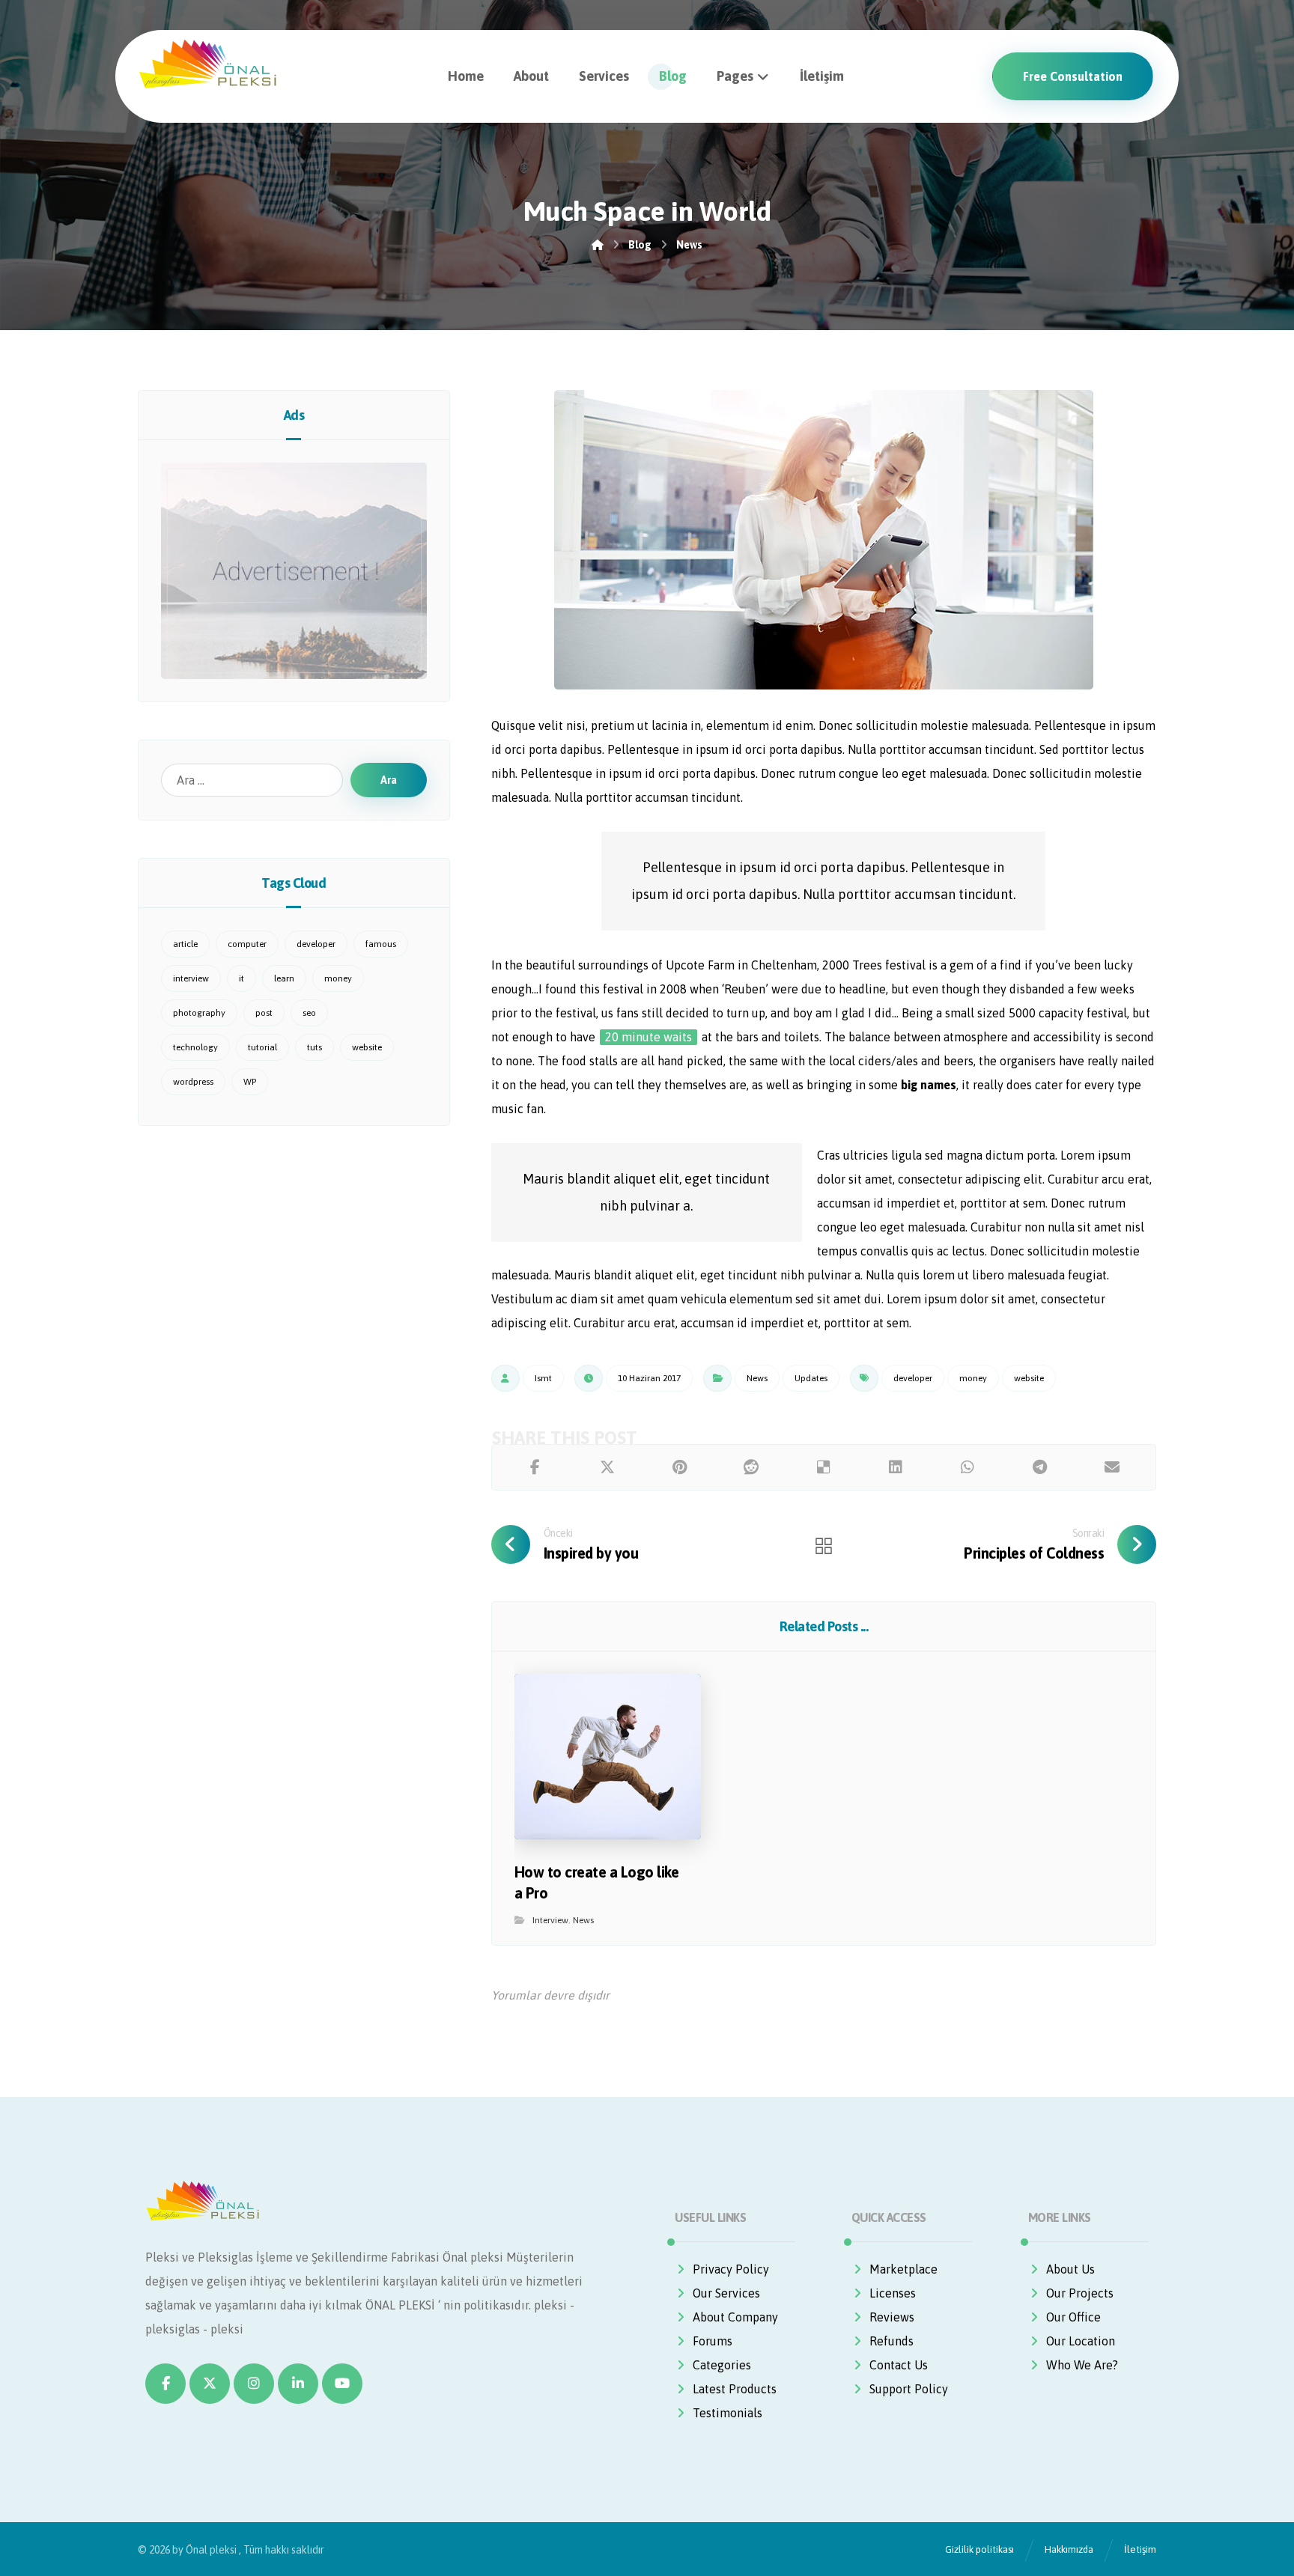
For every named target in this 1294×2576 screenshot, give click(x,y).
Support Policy (909, 2389)
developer (913, 1378)
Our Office (1073, 2317)
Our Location (1081, 2341)
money (973, 1378)
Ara (389, 780)
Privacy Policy (731, 2269)
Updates (811, 1378)
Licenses (893, 2293)
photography (199, 1013)
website (1029, 1378)
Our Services (726, 2293)
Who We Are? (1082, 2365)
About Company (735, 2317)
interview (191, 978)
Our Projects (1080, 2293)
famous (381, 944)
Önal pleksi (211, 2550)
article (185, 944)
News (757, 1378)
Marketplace (903, 2269)
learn (284, 978)
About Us (1070, 2269)
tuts (315, 1047)
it (242, 978)
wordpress (193, 1082)
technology (195, 1047)
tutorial (262, 1047)
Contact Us (899, 2365)
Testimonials (728, 2413)
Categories (722, 2365)
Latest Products (735, 2389)
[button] (535, 1467)
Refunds (891, 2341)
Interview (550, 1920)
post (264, 1013)
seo (309, 1013)
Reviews (892, 2317)
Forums (713, 2341)
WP (250, 1082)
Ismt (543, 1378)
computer (247, 944)
